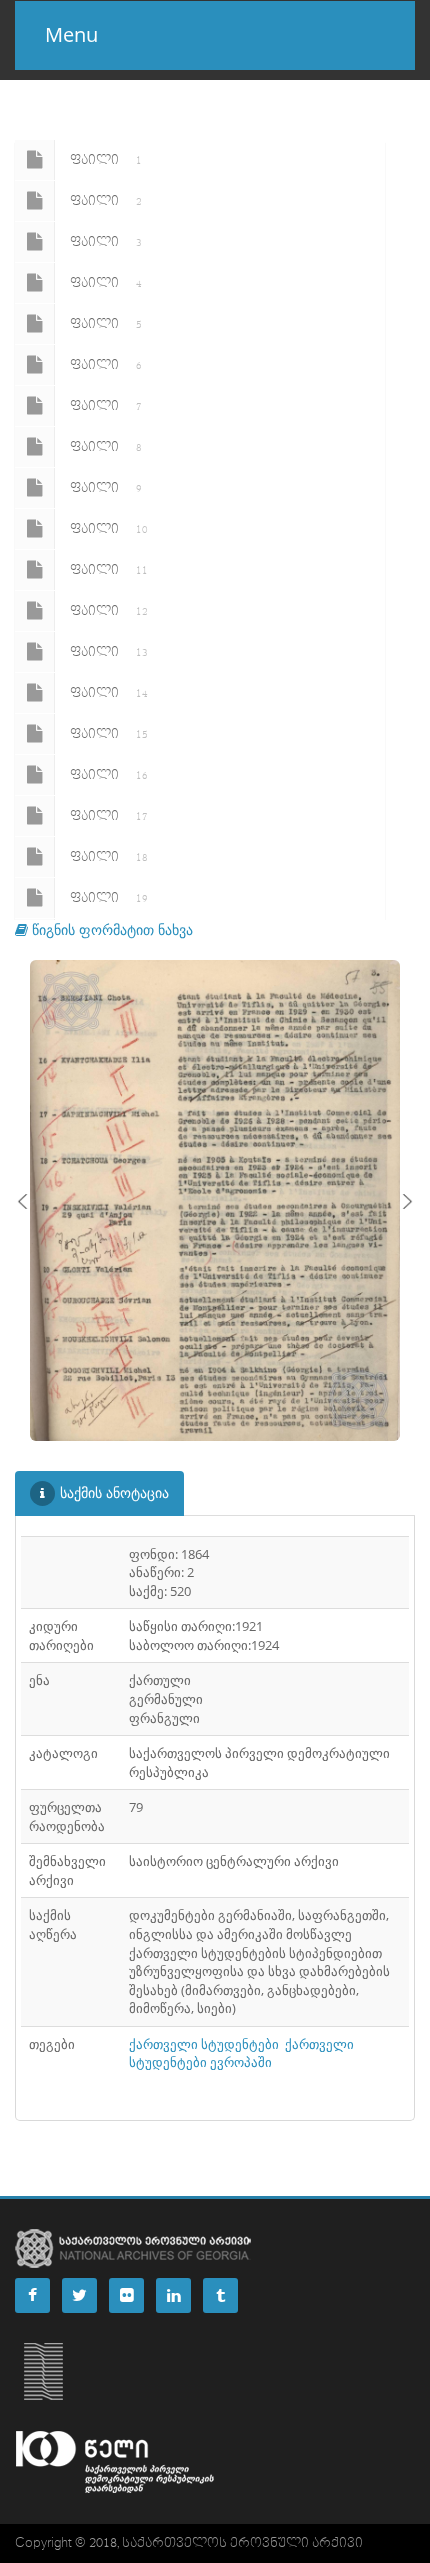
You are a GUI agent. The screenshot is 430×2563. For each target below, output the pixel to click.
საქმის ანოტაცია (114, 1492)
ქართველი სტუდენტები (204, 2044)
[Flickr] (126, 2295)
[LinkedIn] (173, 2295)
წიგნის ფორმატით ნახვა (110, 929)
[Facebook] (32, 2295)
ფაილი (106, 160)
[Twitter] (79, 2295)
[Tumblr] (220, 2295)
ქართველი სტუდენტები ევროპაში (241, 2053)
